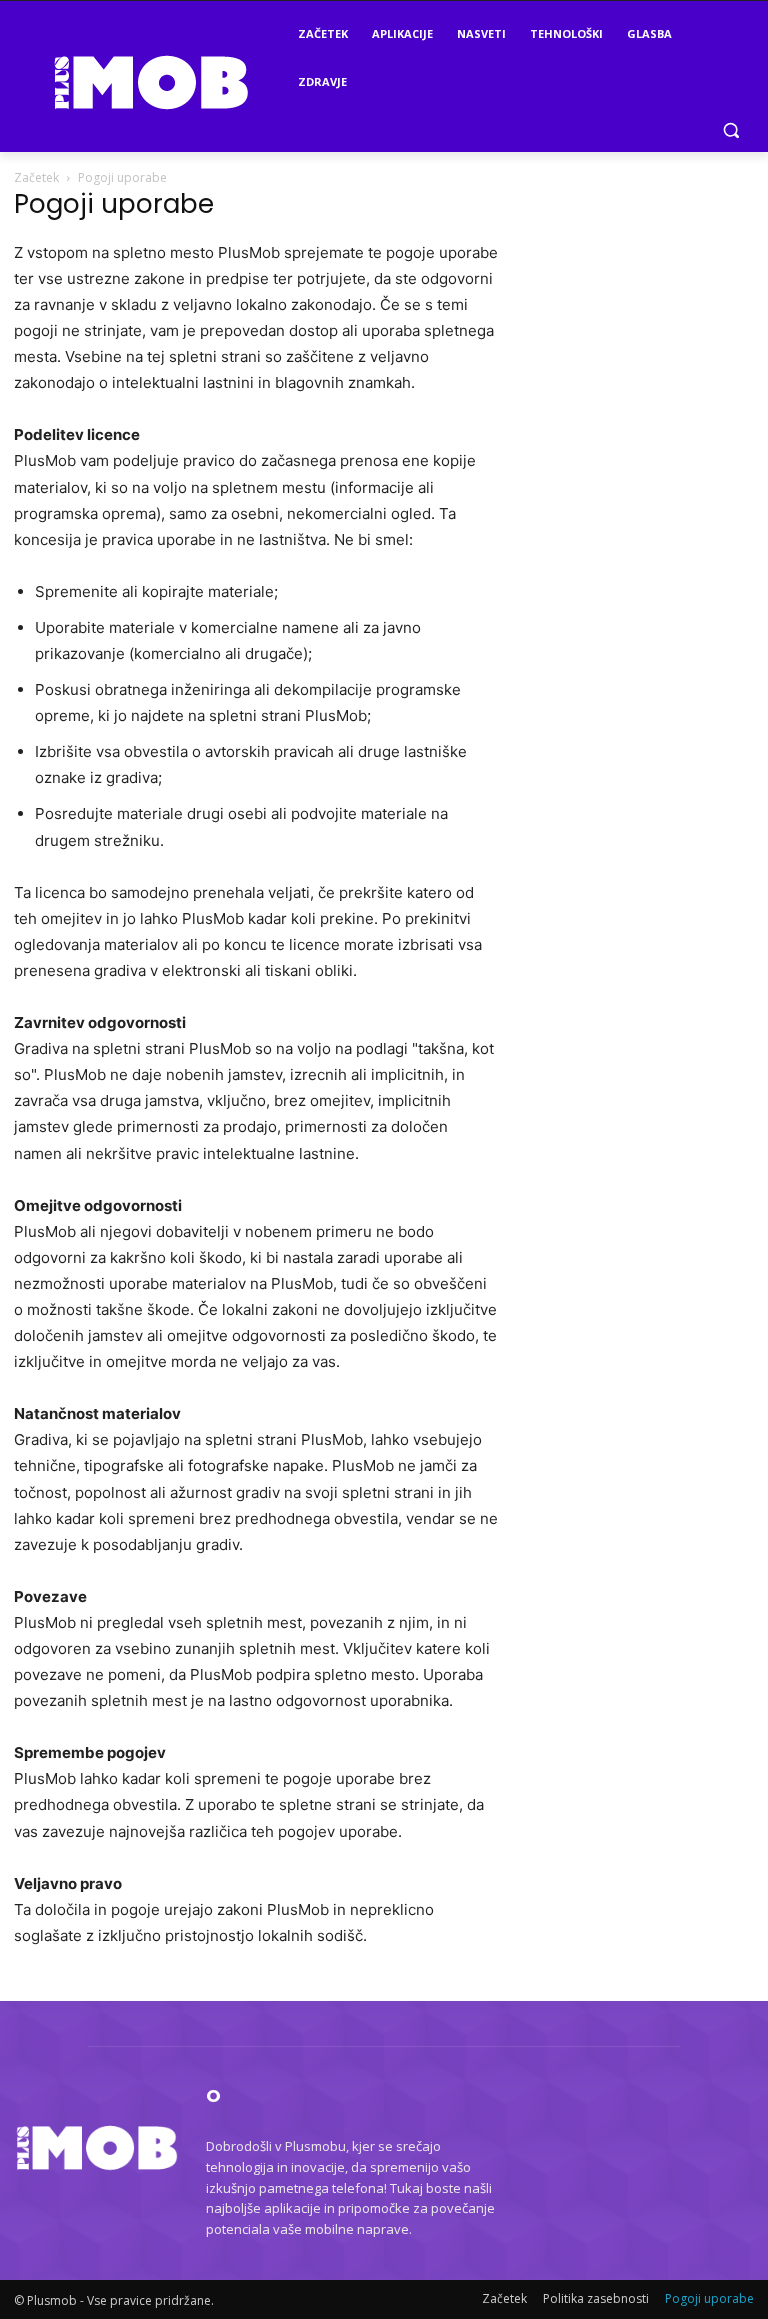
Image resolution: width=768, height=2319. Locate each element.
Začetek (36, 177)
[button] (730, 130)
